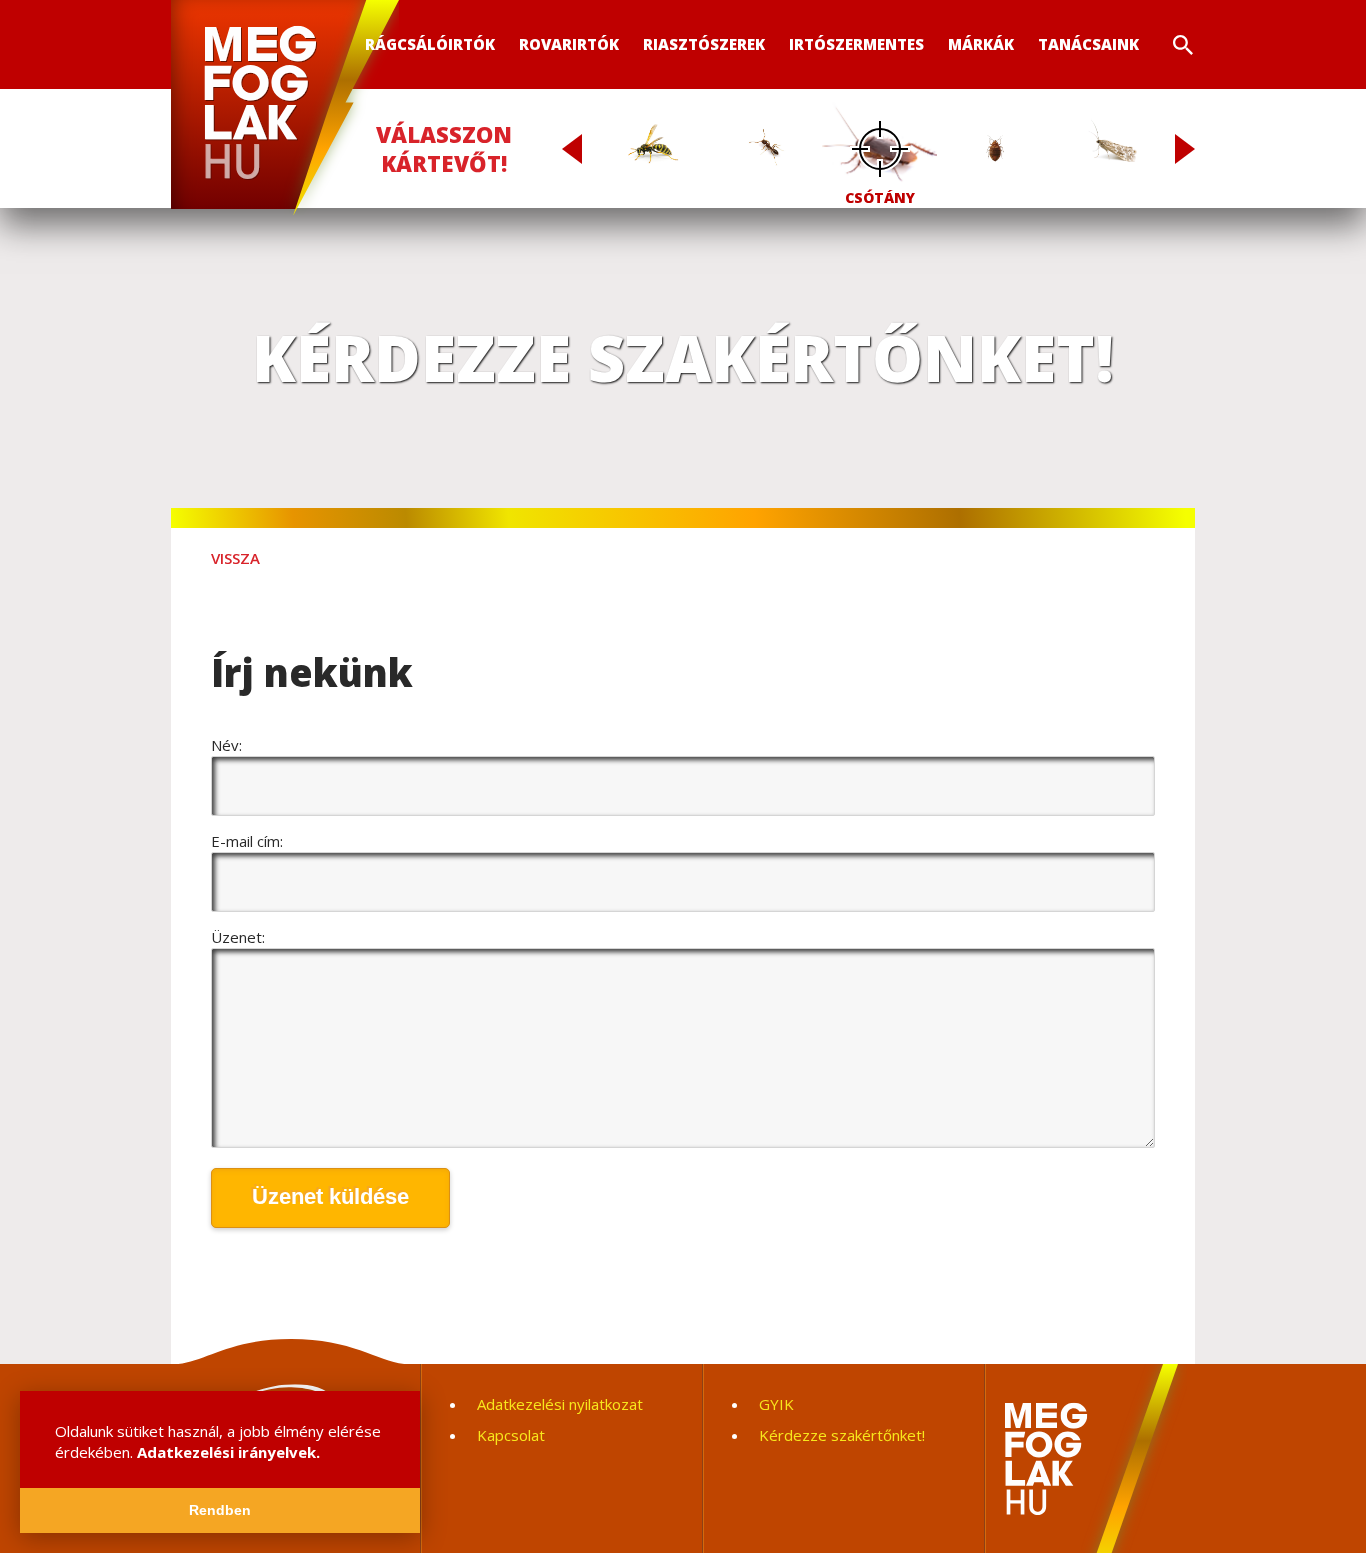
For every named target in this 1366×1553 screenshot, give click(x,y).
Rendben (220, 1510)
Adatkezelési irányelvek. (228, 1452)
